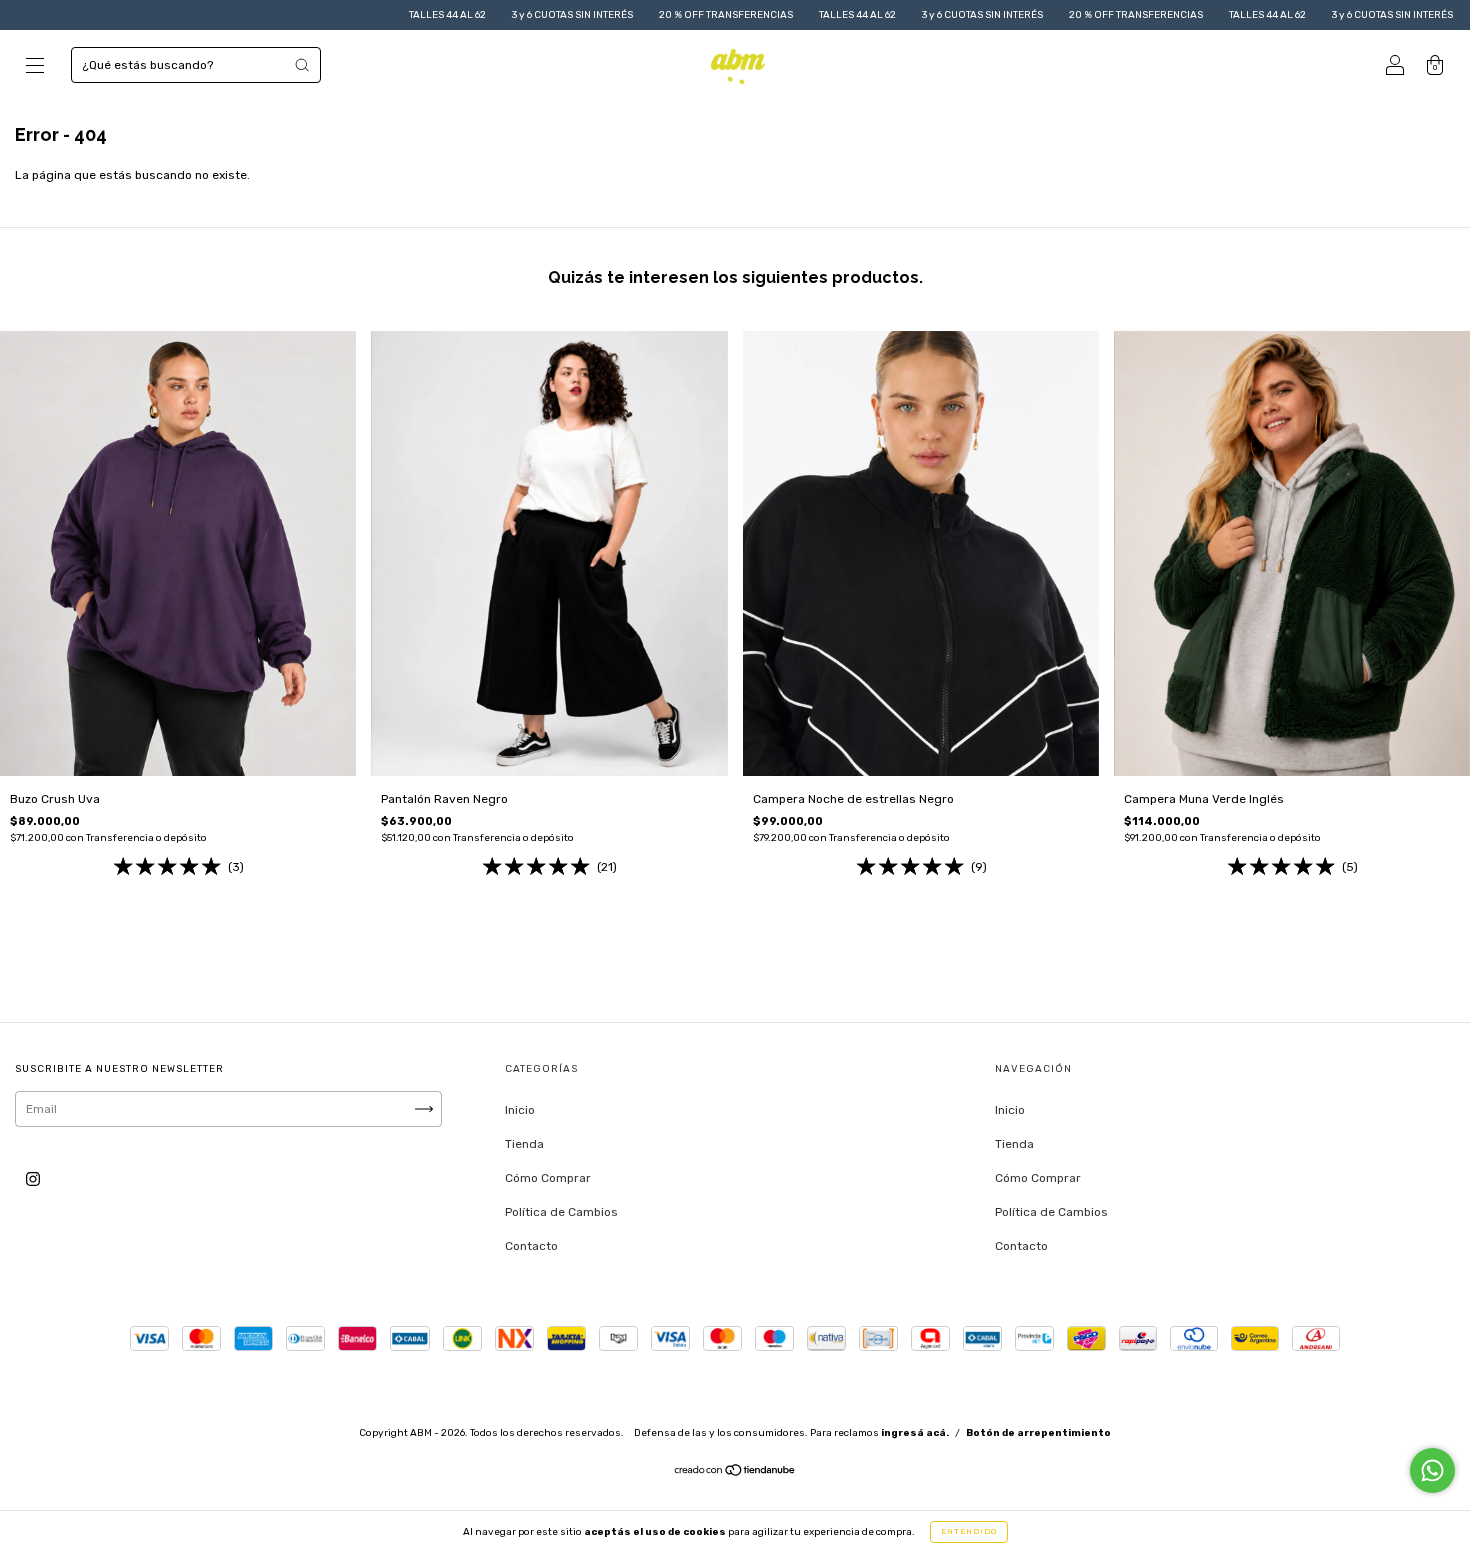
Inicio (520, 1110)
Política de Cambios (561, 1212)
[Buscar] (302, 65)
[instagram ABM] (33, 1180)
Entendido (969, 1531)
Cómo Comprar (548, 1178)
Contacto (531, 1246)
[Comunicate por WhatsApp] (1432, 1470)
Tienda (524, 1144)
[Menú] (35, 68)
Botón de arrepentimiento (1038, 1433)
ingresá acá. (915, 1433)
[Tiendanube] (735, 1473)
